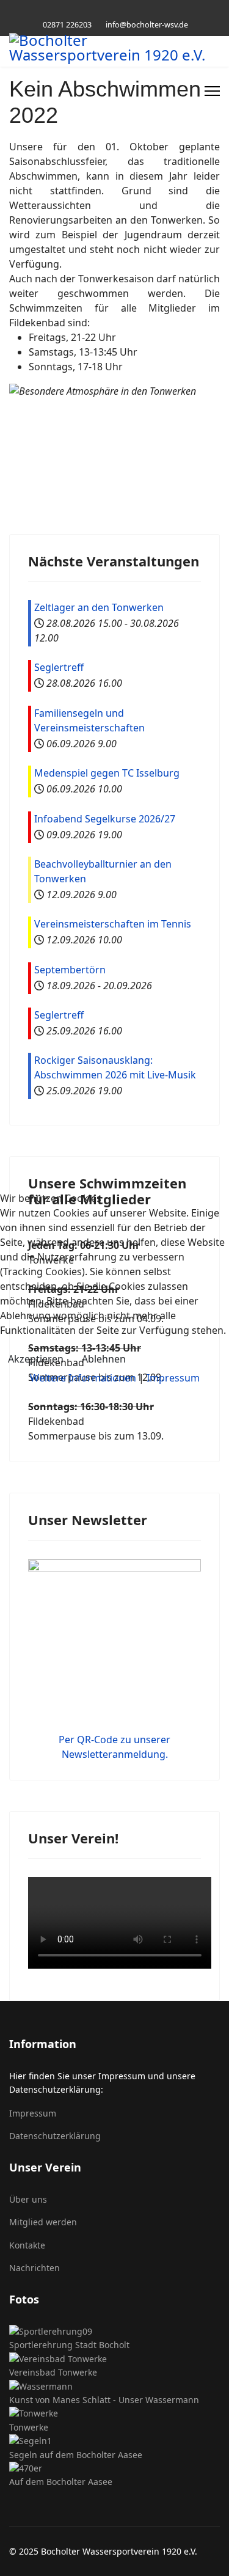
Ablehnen (104, 1359)
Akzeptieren (36, 1359)
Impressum (173, 1378)
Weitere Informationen (83, 1378)
